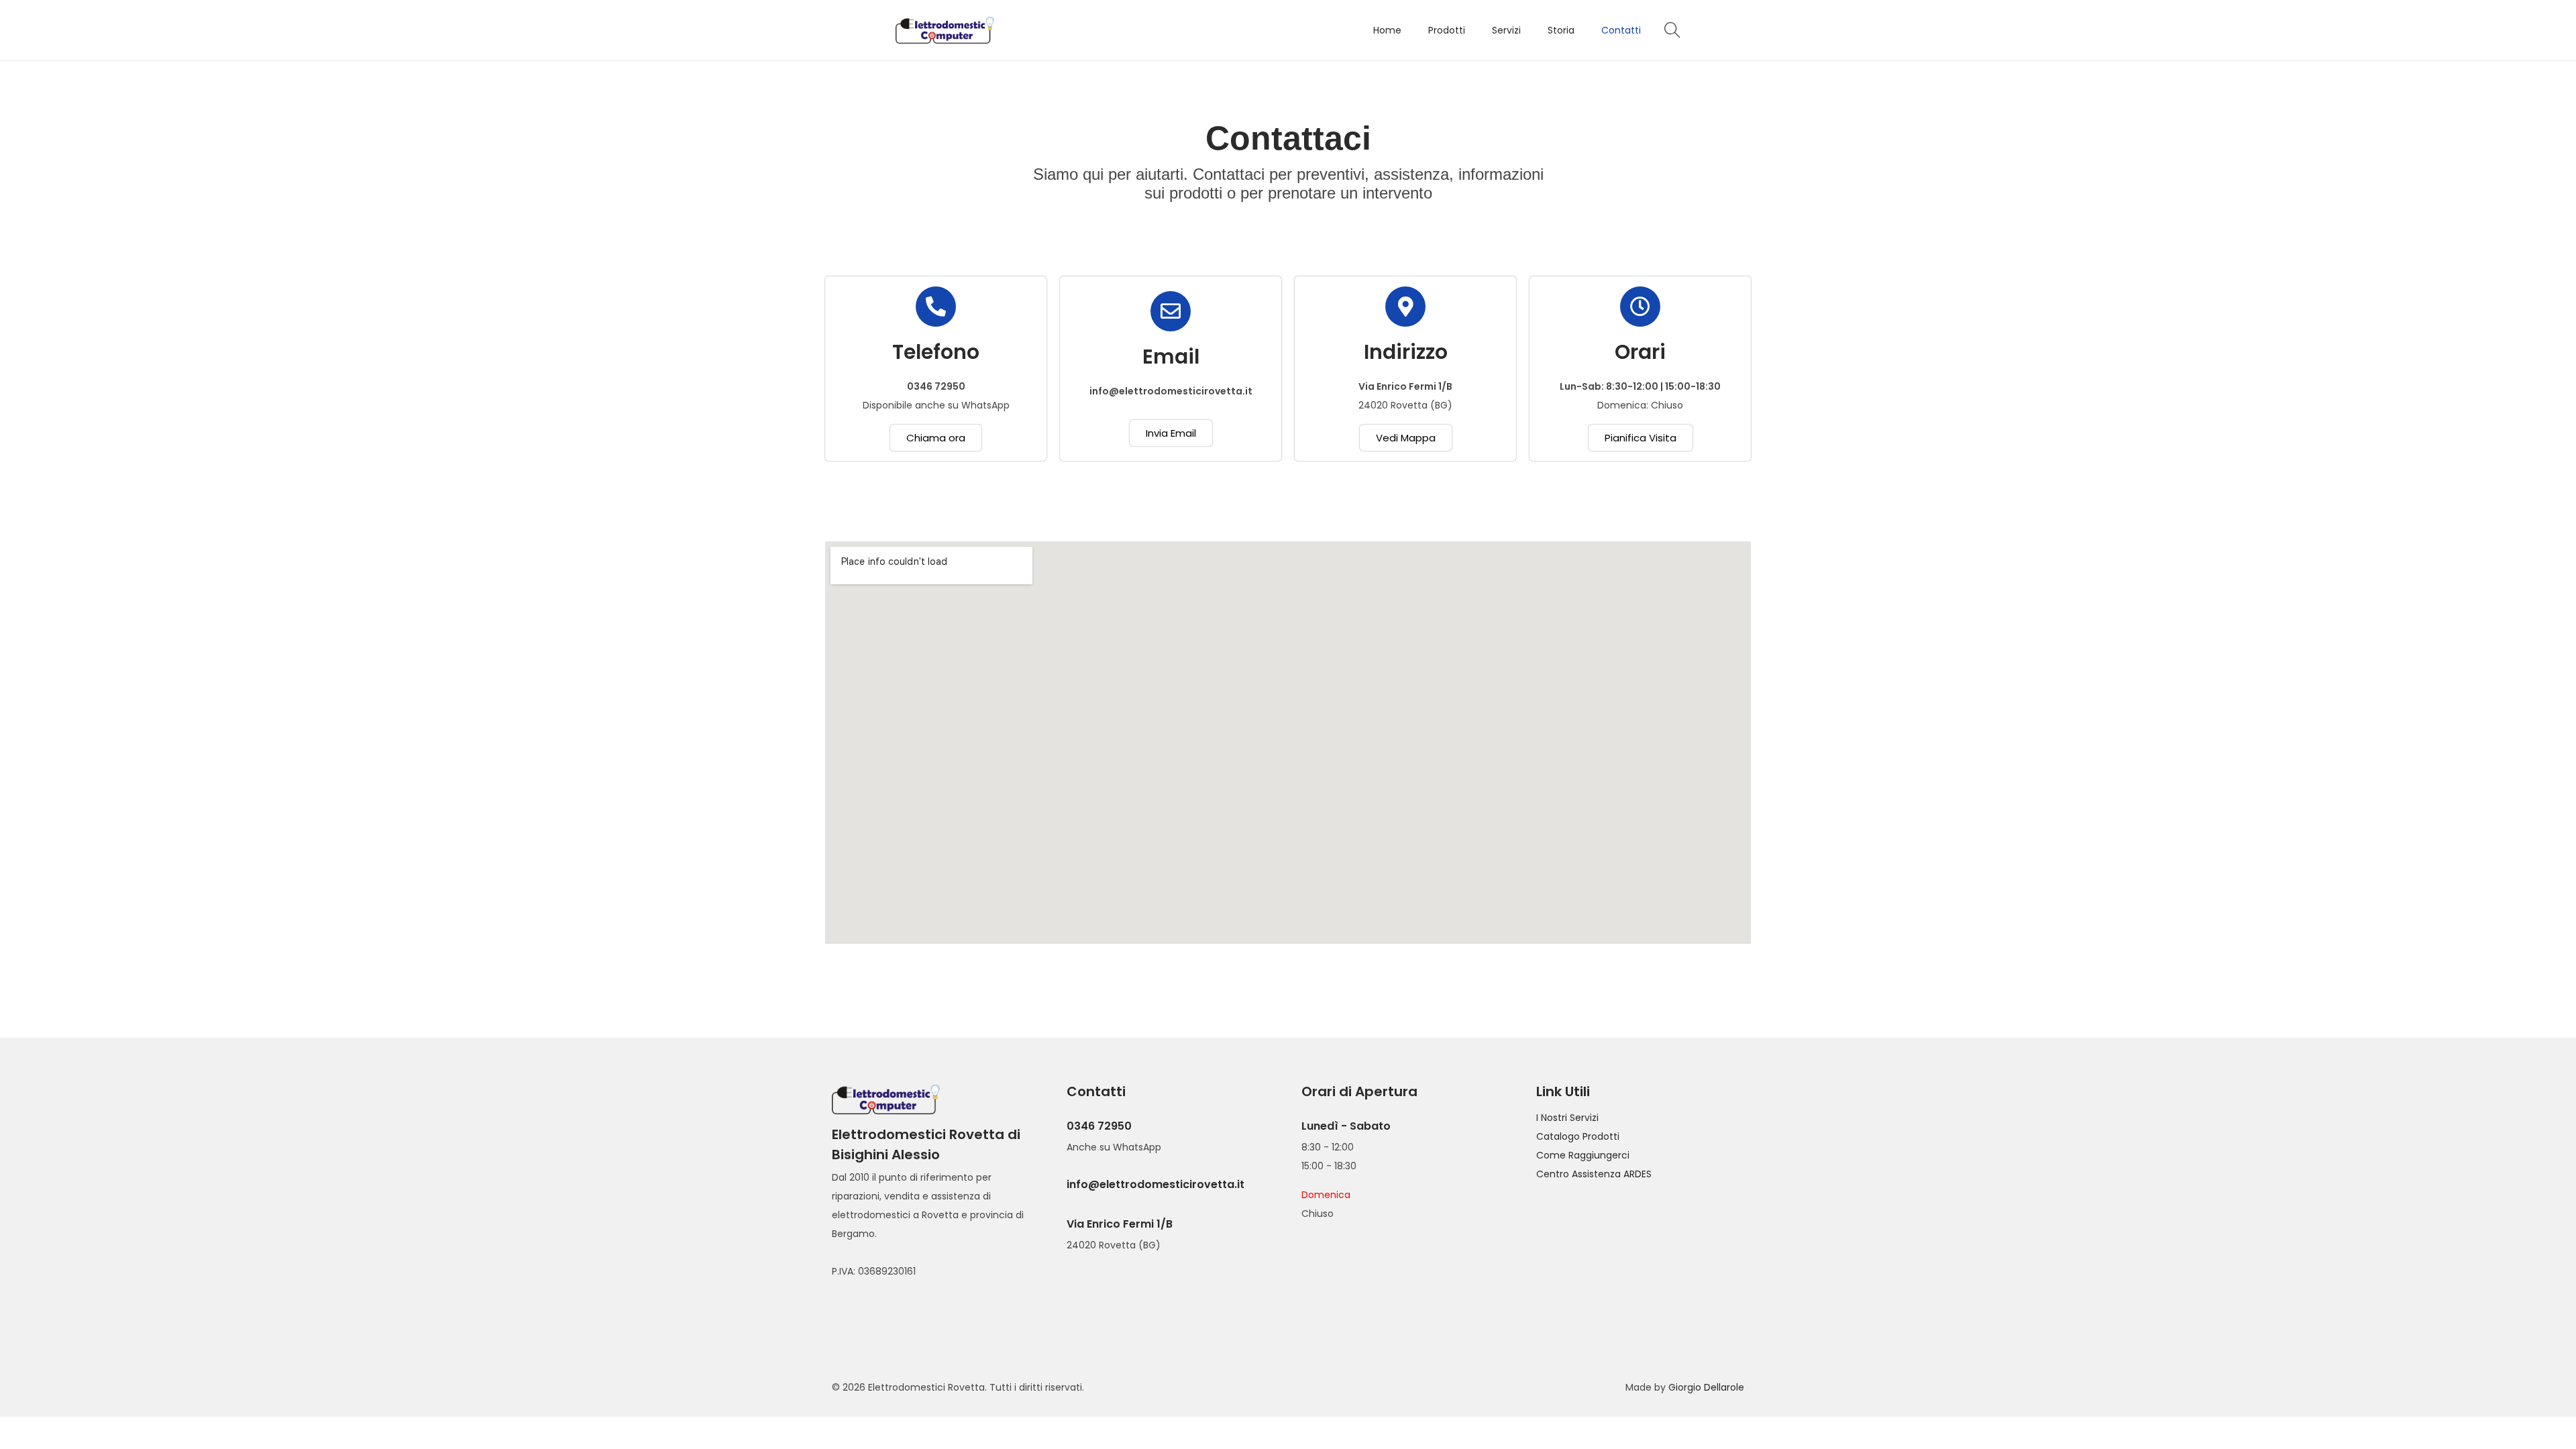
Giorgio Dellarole (1706, 1387)
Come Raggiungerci (1583, 1155)
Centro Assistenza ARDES (1594, 1174)
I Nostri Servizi (1567, 1118)
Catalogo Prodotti (1578, 1136)
